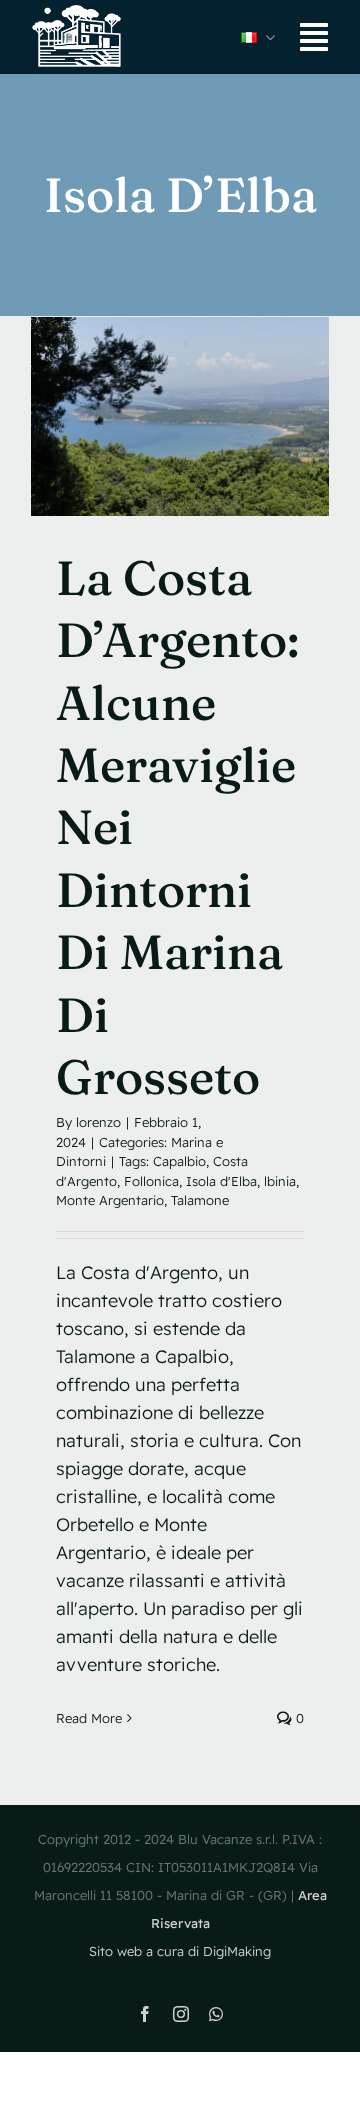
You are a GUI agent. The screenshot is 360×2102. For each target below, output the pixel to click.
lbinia (280, 1181)
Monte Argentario (110, 1200)
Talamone (200, 1200)
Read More (89, 1718)
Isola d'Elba (221, 1181)
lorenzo (98, 1122)
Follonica (151, 1181)
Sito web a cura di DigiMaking (180, 1951)
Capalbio (179, 1161)
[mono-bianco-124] (78, 13)
